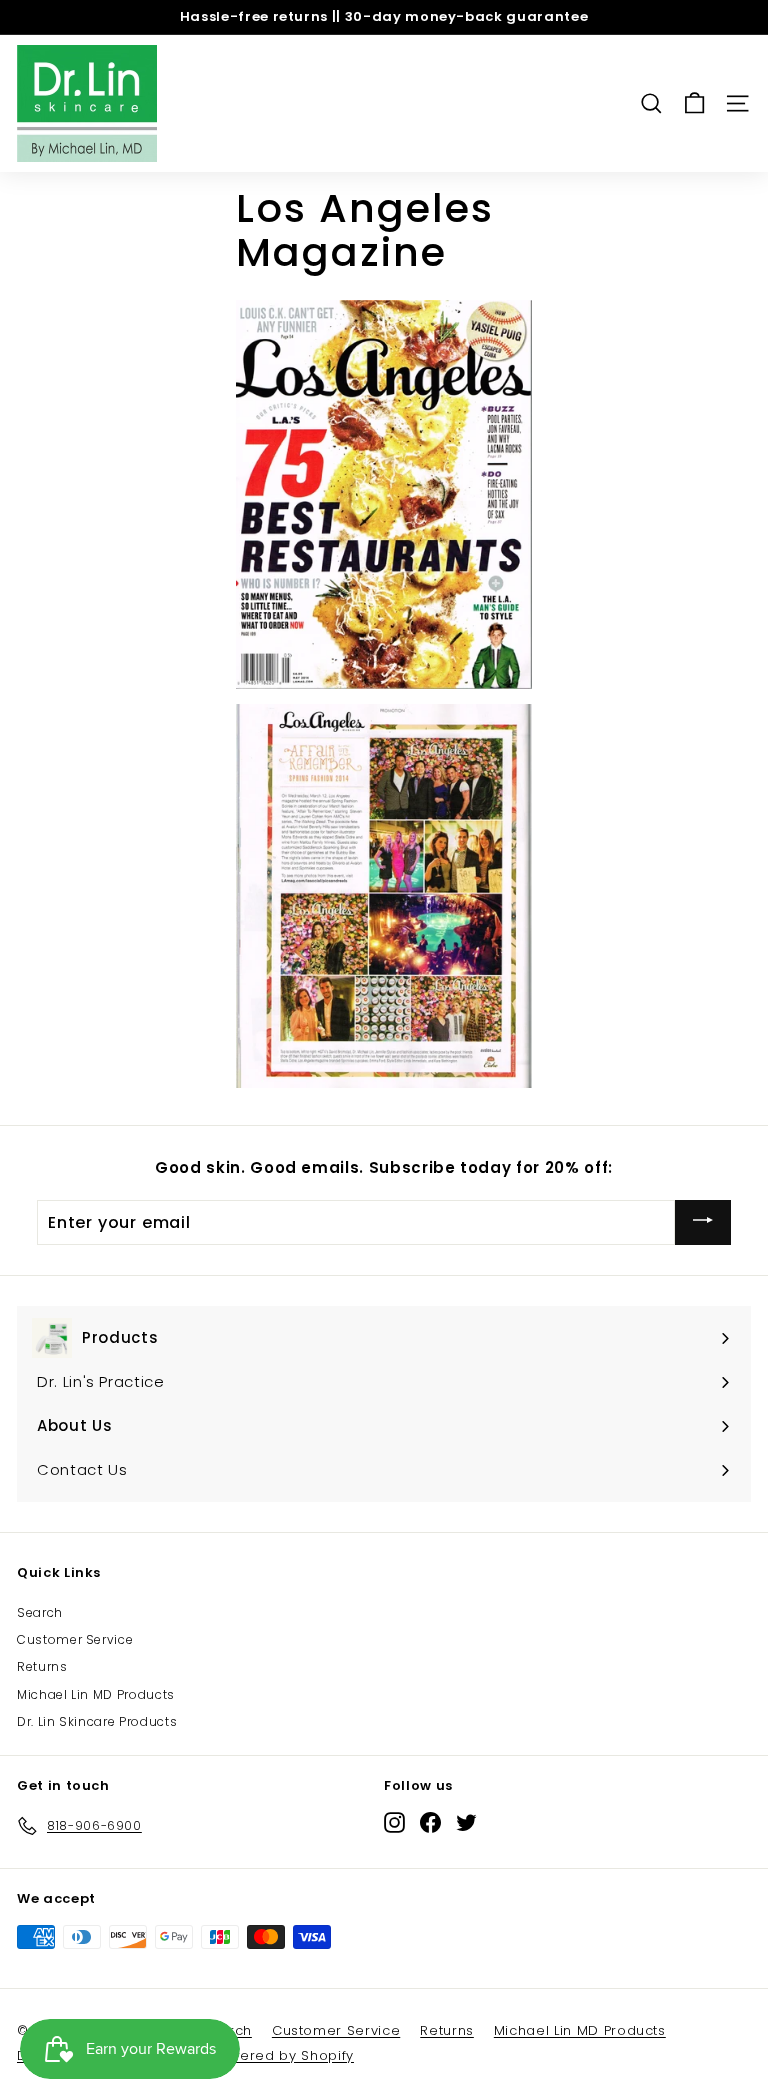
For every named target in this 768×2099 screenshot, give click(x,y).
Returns (42, 1666)
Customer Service (75, 1639)
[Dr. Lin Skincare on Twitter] (466, 1822)
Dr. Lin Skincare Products (97, 1721)
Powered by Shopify (282, 2055)
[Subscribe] (703, 1222)
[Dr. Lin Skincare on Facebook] (430, 1822)
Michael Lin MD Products (96, 1694)
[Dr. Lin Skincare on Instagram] (394, 1822)
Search (40, 1612)
